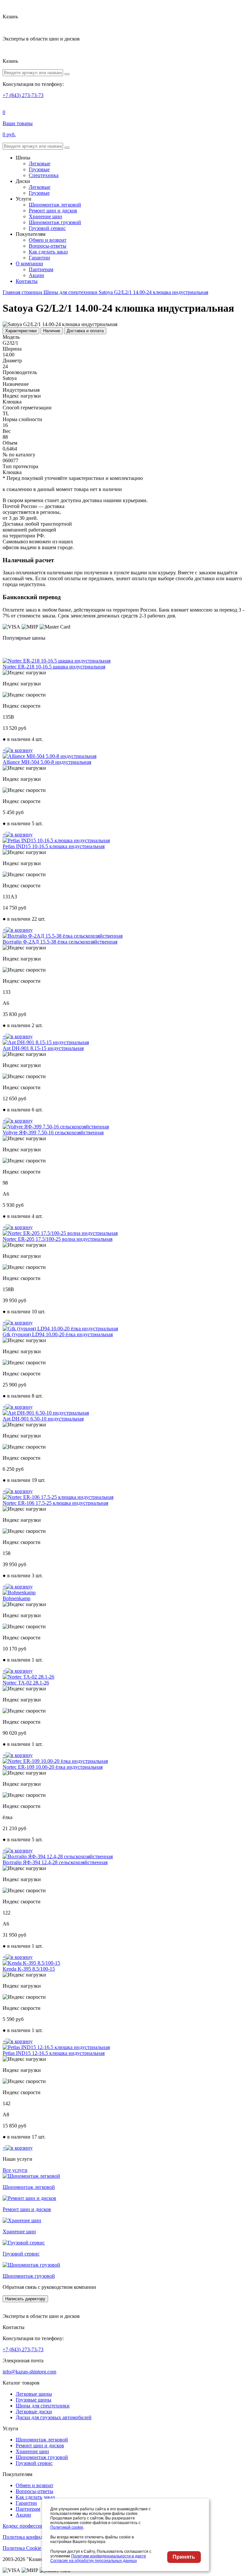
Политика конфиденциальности (38, 2537)
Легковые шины (34, 2394)
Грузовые (39, 169)
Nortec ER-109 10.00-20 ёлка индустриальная (53, 1767)
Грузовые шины (33, 2400)
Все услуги (15, 2170)
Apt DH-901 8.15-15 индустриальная (43, 1048)
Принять (184, 2557)
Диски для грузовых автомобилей (54, 2417)
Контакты (27, 281)
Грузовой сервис (47, 228)
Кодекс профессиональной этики (40, 2526)
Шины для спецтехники (43, 2406)
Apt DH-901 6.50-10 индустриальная (43, 1419)
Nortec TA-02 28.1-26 (26, 1683)
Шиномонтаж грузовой (55, 222)
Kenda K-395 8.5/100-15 (29, 1969)
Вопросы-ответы (48, 246)
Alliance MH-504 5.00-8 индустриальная (47, 762)
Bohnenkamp (17, 1598)
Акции (36, 275)
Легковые (40, 164)
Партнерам (41, 269)
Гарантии (39, 258)
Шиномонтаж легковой (55, 205)
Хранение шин (45, 216)
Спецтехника (44, 175)
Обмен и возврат (48, 240)
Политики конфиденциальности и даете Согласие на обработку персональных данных (98, 2558)
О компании (29, 263)
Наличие (52, 331)
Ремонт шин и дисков (53, 211)
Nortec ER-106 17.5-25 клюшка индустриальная (55, 1503)
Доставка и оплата (85, 331)
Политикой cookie (67, 2527)
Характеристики (21, 331)
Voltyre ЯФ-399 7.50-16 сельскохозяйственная (53, 1132)
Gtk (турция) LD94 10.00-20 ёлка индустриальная (58, 1334)
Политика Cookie (22, 2548)
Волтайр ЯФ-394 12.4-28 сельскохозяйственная (55, 1862)
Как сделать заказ (48, 252)
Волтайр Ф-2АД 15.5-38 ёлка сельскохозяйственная (60, 942)
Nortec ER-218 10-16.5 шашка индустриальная (54, 667)
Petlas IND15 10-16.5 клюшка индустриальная (54, 846)
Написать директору (25, 2299)
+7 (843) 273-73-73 (23, 95)
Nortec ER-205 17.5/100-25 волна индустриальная (58, 1239)
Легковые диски (34, 2412)
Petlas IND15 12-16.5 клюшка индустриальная (54, 2053)
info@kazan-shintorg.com (29, 2372)
